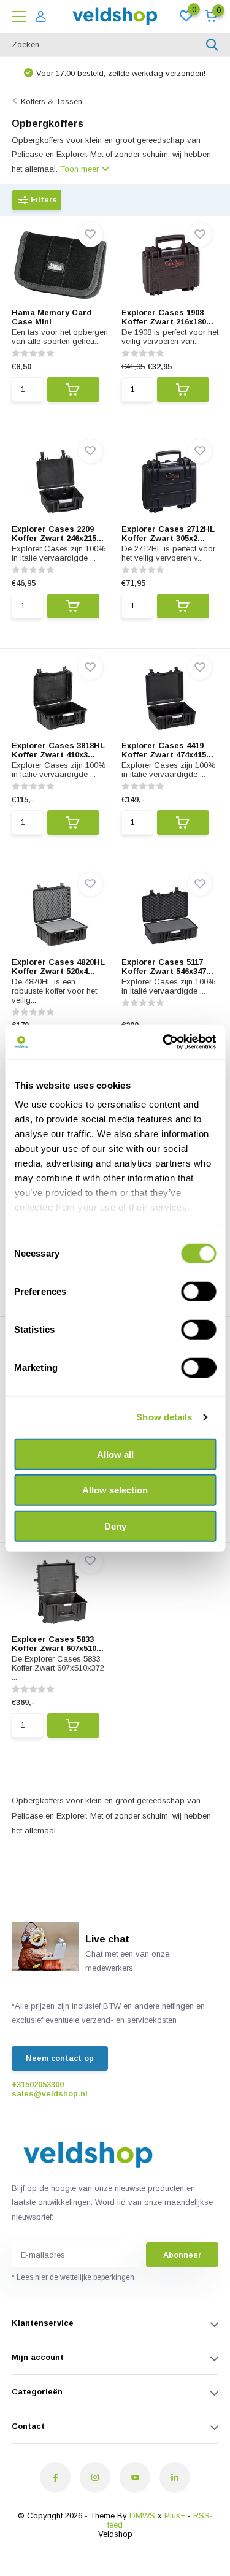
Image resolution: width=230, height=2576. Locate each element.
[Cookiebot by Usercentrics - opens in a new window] (164, 1042)
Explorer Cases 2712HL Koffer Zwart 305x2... (168, 534)
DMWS (142, 2516)
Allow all (115, 1454)
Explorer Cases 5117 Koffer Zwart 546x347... (167, 967)
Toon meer (81, 169)
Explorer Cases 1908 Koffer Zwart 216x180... (167, 317)
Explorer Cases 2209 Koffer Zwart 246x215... (58, 534)
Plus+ (175, 2516)
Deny (115, 1526)
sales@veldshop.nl (50, 2094)
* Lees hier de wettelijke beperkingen (73, 2277)
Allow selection (115, 1490)
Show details (164, 1417)
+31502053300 (38, 2084)
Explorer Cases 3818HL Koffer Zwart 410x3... (58, 750)
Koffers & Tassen (52, 102)
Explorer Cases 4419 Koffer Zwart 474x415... (167, 750)
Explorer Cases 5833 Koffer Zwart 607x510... (58, 1644)
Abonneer (182, 2255)
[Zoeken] (212, 45)
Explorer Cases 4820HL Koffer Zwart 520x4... (58, 967)
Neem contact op (60, 2058)
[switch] (198, 1291)
